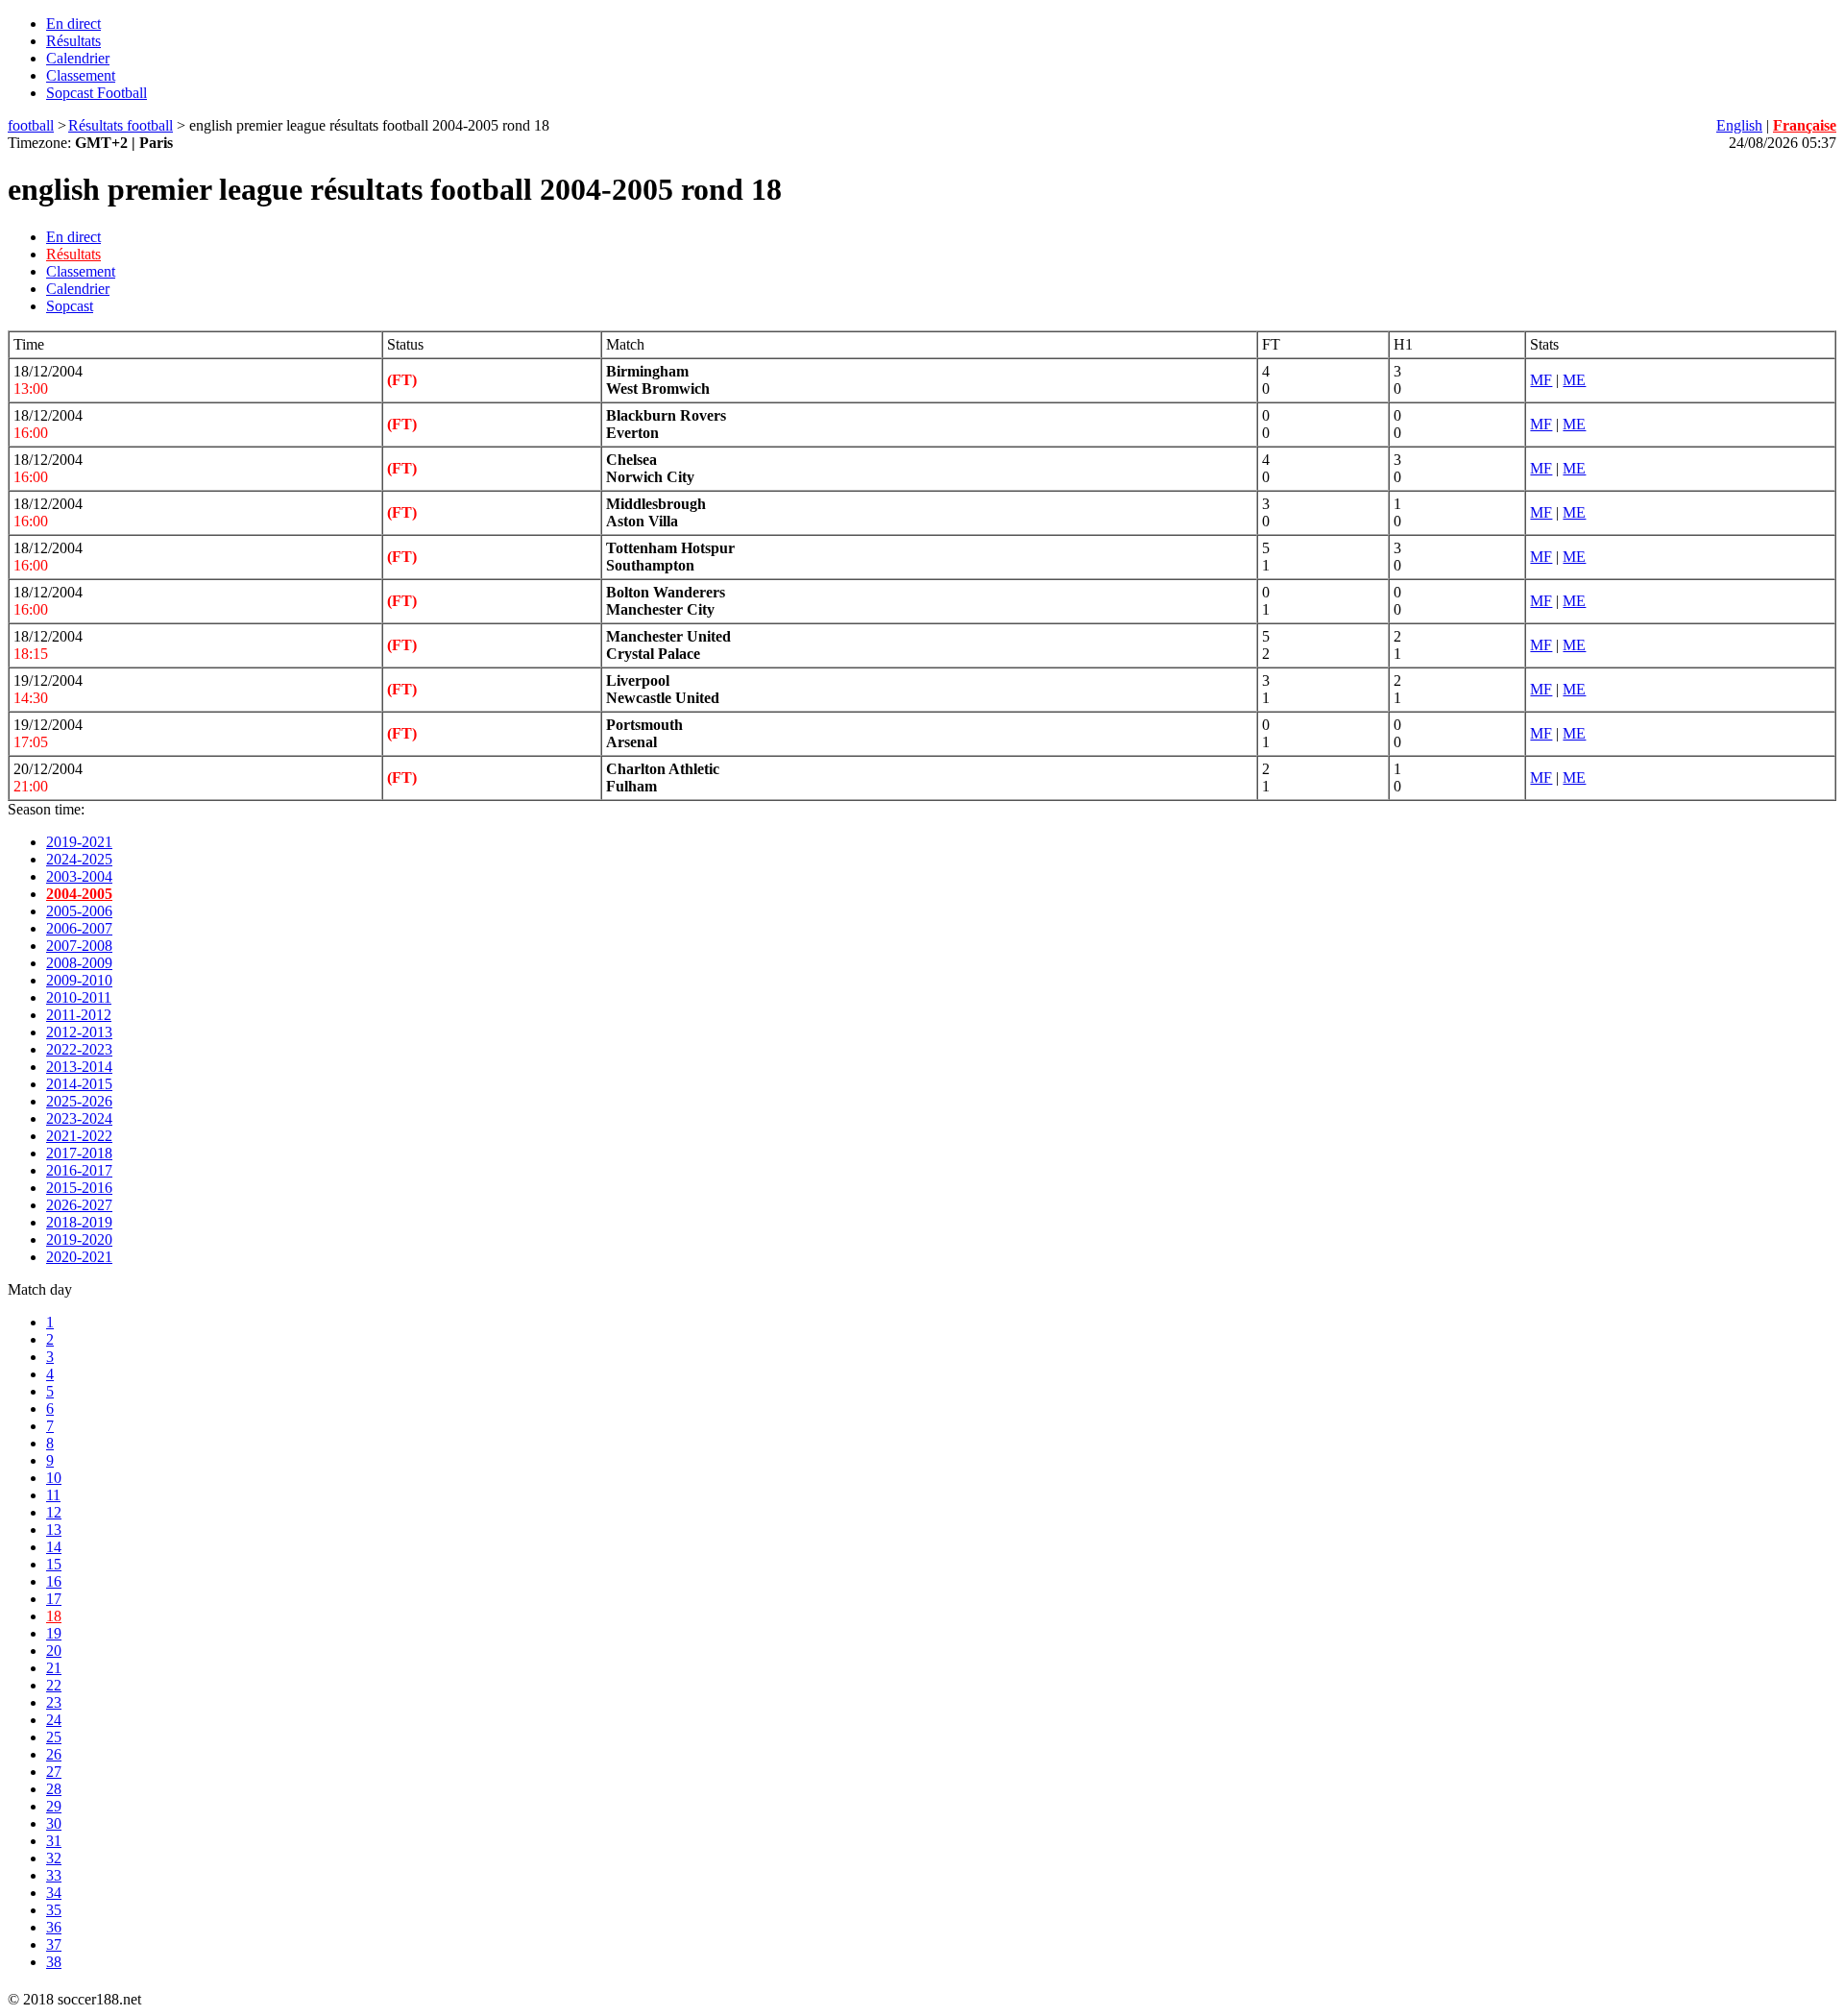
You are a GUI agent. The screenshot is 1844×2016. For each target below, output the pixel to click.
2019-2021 (79, 842)
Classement (81, 75)
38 (54, 1962)
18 (54, 1616)
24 (54, 1720)
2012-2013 (79, 1032)
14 (54, 1547)
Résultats (73, 41)
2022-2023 (79, 1049)
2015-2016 (79, 1188)
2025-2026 (79, 1101)
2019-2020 (79, 1239)
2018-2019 (79, 1222)
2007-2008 (79, 946)
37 (54, 1944)
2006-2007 (79, 928)
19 (54, 1633)
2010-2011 (79, 997)
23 (54, 1702)
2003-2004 (79, 876)
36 (54, 1927)
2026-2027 (79, 1205)
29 (54, 1806)
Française (1805, 125)
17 (54, 1599)
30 (54, 1823)
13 (54, 1530)
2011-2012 (79, 1015)
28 (54, 1789)
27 (54, 1772)
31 (54, 1841)
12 (54, 1512)
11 (53, 1495)
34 (54, 1893)
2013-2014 (79, 1067)
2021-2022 (79, 1136)
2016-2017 (79, 1170)
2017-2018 (79, 1153)
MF (1541, 380)
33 (54, 1875)
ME (1574, 380)
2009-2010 (79, 980)
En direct (73, 24)
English (1739, 125)
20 (54, 1651)
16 (54, 1581)
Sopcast (70, 306)
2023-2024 (79, 1118)
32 (54, 1858)
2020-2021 (79, 1257)
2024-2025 (79, 859)
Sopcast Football (97, 93)
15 (54, 1564)
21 (54, 1668)
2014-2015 (79, 1084)
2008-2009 (79, 963)
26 (54, 1754)
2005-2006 (79, 911)
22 (54, 1685)
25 (54, 1737)
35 (54, 1910)
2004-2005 (79, 894)
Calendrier (78, 58)
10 (54, 1478)
